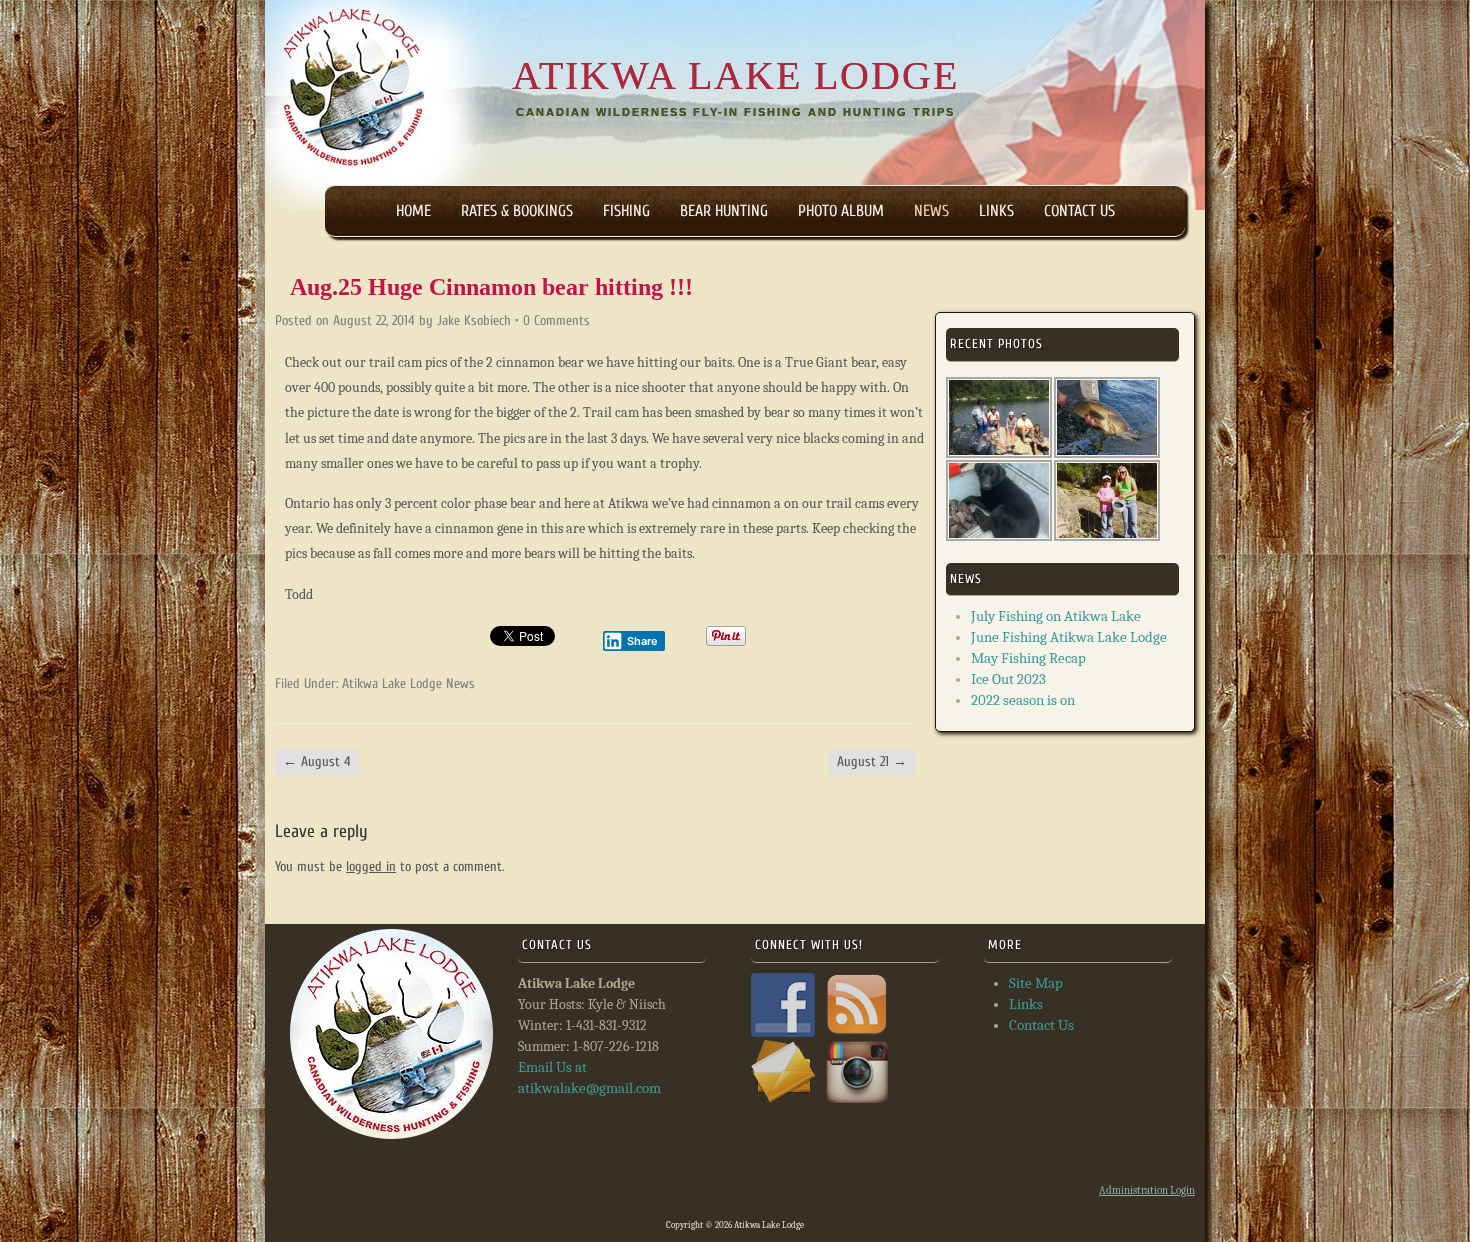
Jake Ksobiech (474, 320)
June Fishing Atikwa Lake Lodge (1069, 637)
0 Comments (556, 320)
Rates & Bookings (517, 211)
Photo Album (841, 211)
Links (996, 211)
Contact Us (1079, 211)
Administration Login (1147, 1190)
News (931, 211)
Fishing (626, 211)
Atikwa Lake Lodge (735, 76)
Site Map (1036, 983)
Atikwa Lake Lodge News (408, 683)
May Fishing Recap (1028, 658)
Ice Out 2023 (1008, 679)
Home (413, 211)
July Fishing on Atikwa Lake (1056, 616)
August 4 (317, 761)
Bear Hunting (724, 211)
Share (642, 641)
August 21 (872, 761)
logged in (371, 866)
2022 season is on (1023, 700)
